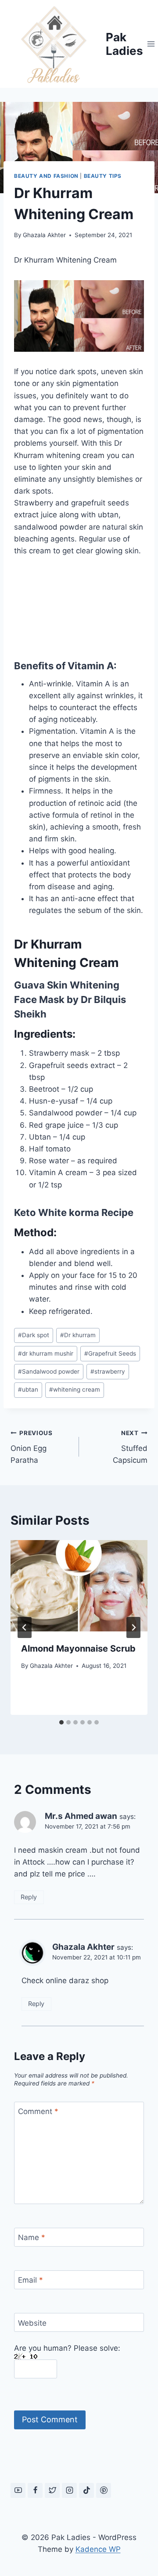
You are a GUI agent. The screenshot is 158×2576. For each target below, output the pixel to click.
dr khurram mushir (46, 1353)
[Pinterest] (104, 2490)
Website (32, 2323)
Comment (38, 2111)
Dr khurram (78, 1335)
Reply (29, 1897)
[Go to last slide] (25, 1627)
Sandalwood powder (49, 1371)
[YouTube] (18, 2490)
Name (32, 2237)
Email (31, 2280)
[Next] (133, 1627)
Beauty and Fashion (46, 176)
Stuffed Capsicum (130, 1447)
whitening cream (75, 1389)
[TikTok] (86, 2490)
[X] (52, 2490)
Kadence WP (98, 2549)
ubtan (28, 1389)
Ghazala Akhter (44, 235)
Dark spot (34, 1335)
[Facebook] (35, 2490)
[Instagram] (69, 2490)
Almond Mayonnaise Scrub (78, 1649)
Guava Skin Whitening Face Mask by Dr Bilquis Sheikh (70, 999)
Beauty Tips (103, 176)
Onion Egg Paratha (32, 1447)
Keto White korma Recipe (74, 1212)
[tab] (61, 1722)
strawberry (108, 1371)
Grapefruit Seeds (110, 1353)
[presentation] (79, 1586)
